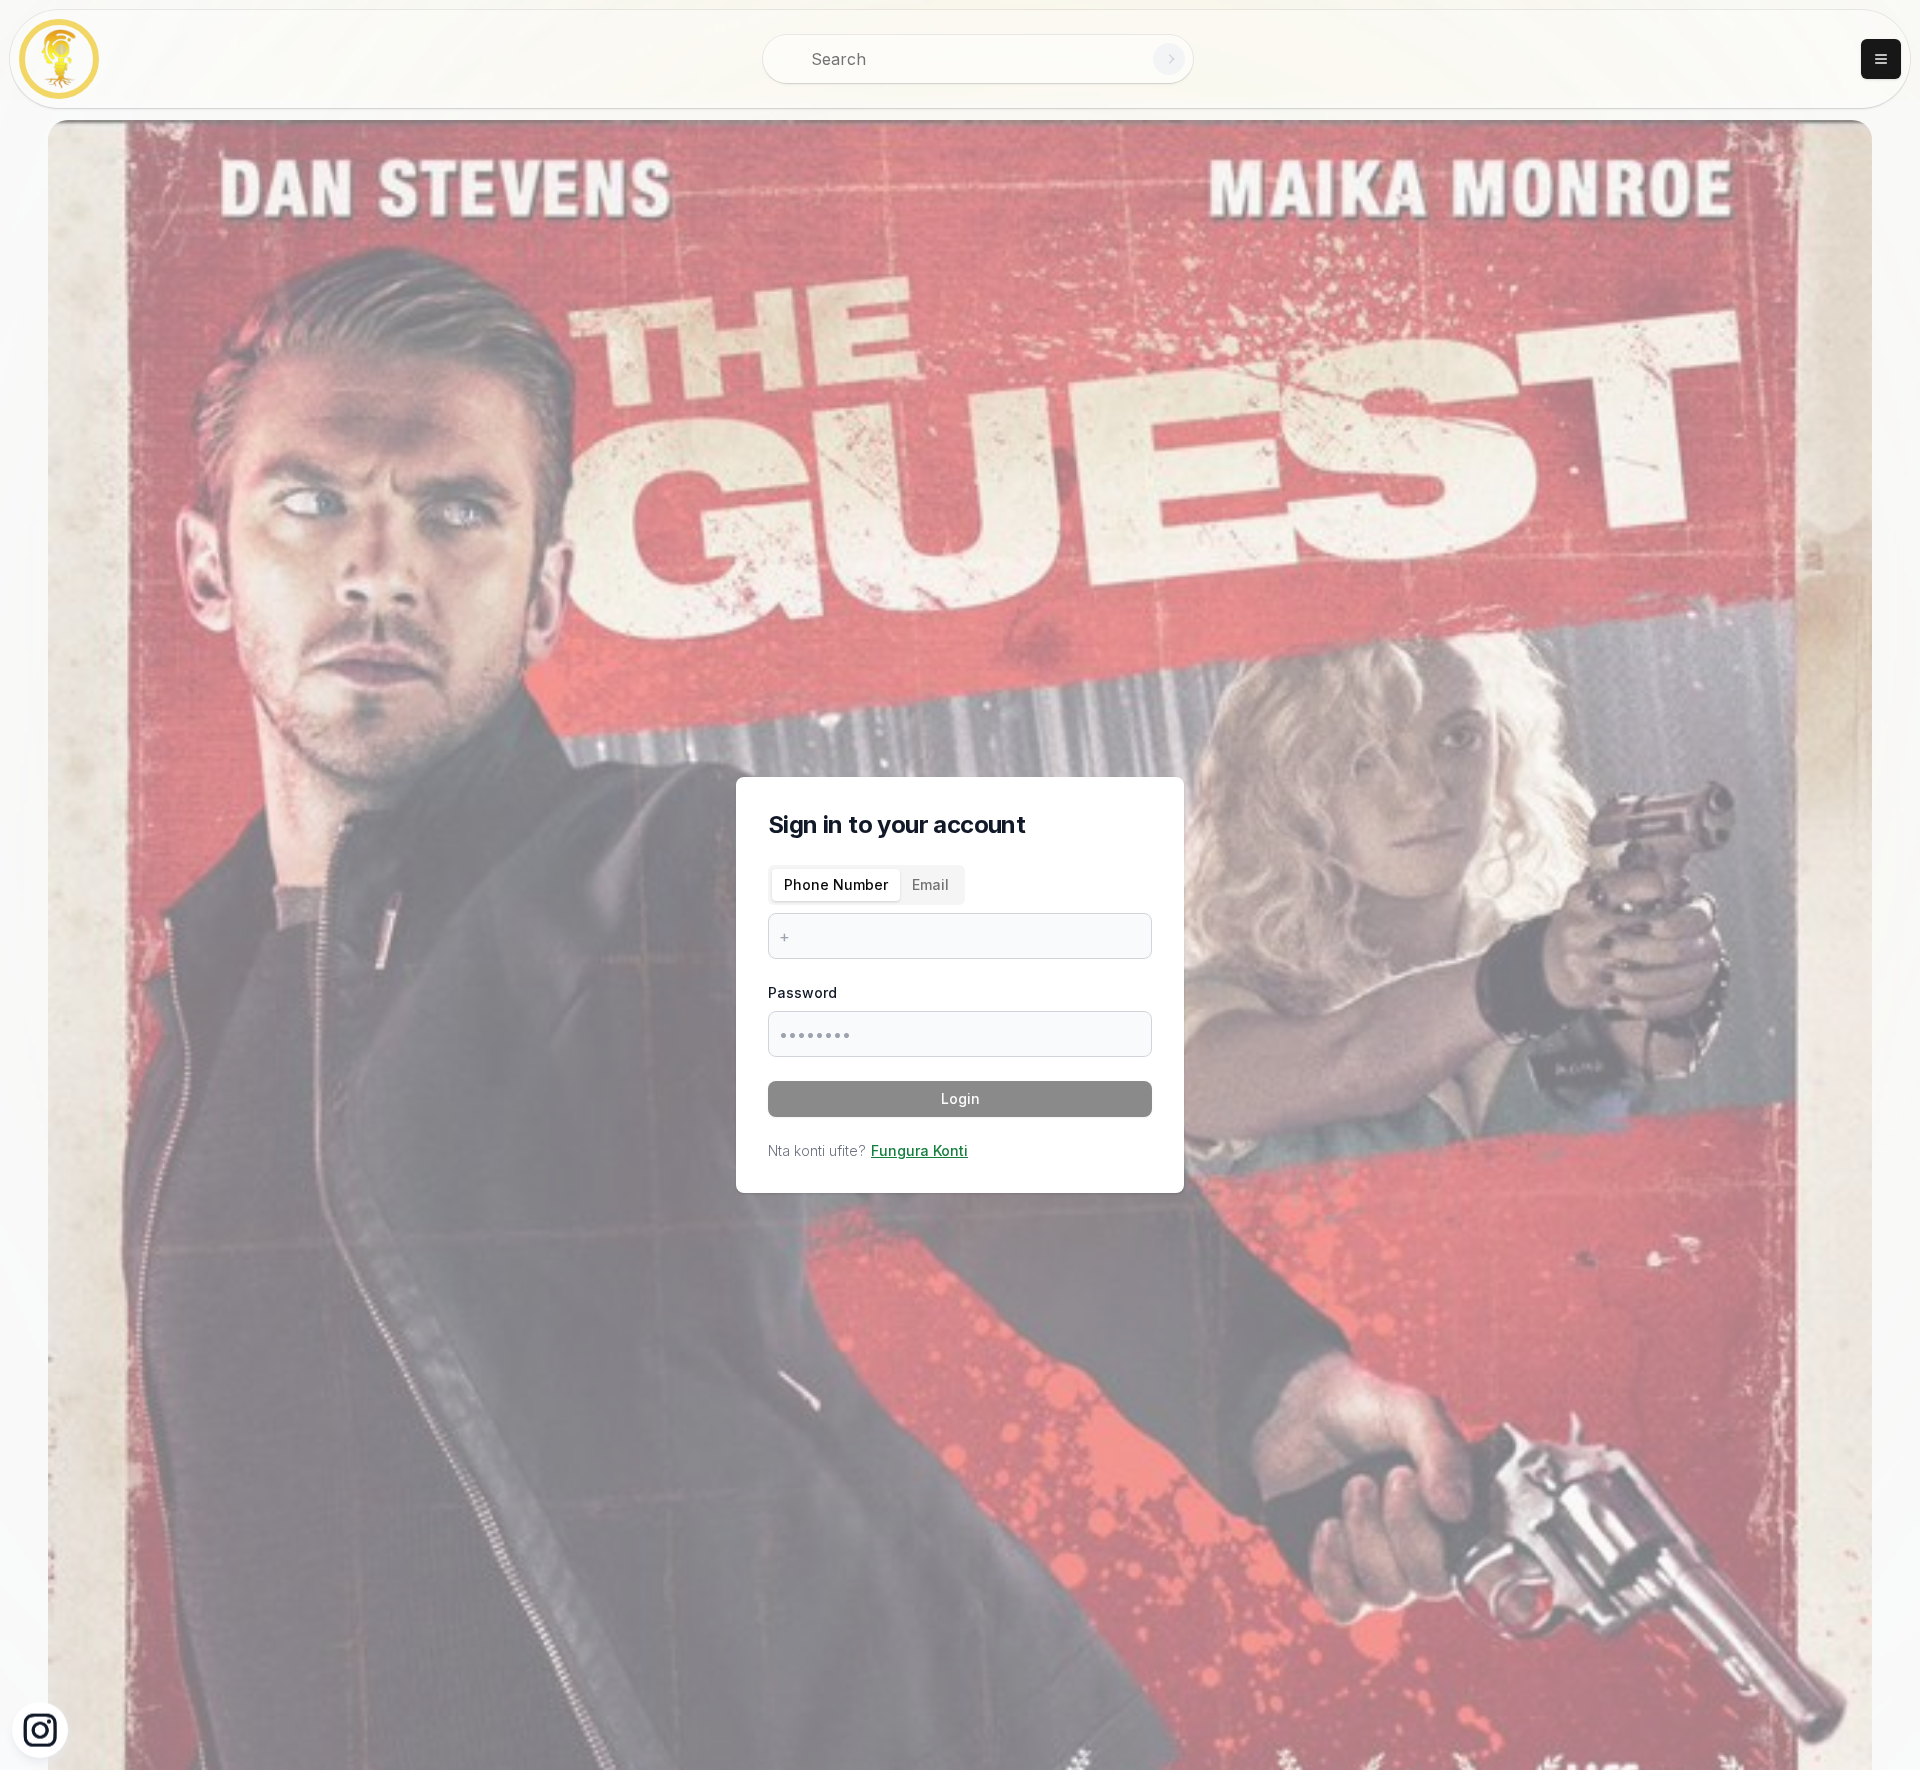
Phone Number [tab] (836, 884)
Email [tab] (930, 884)
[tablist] (866, 885)
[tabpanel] (960, 936)
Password (802, 992)
